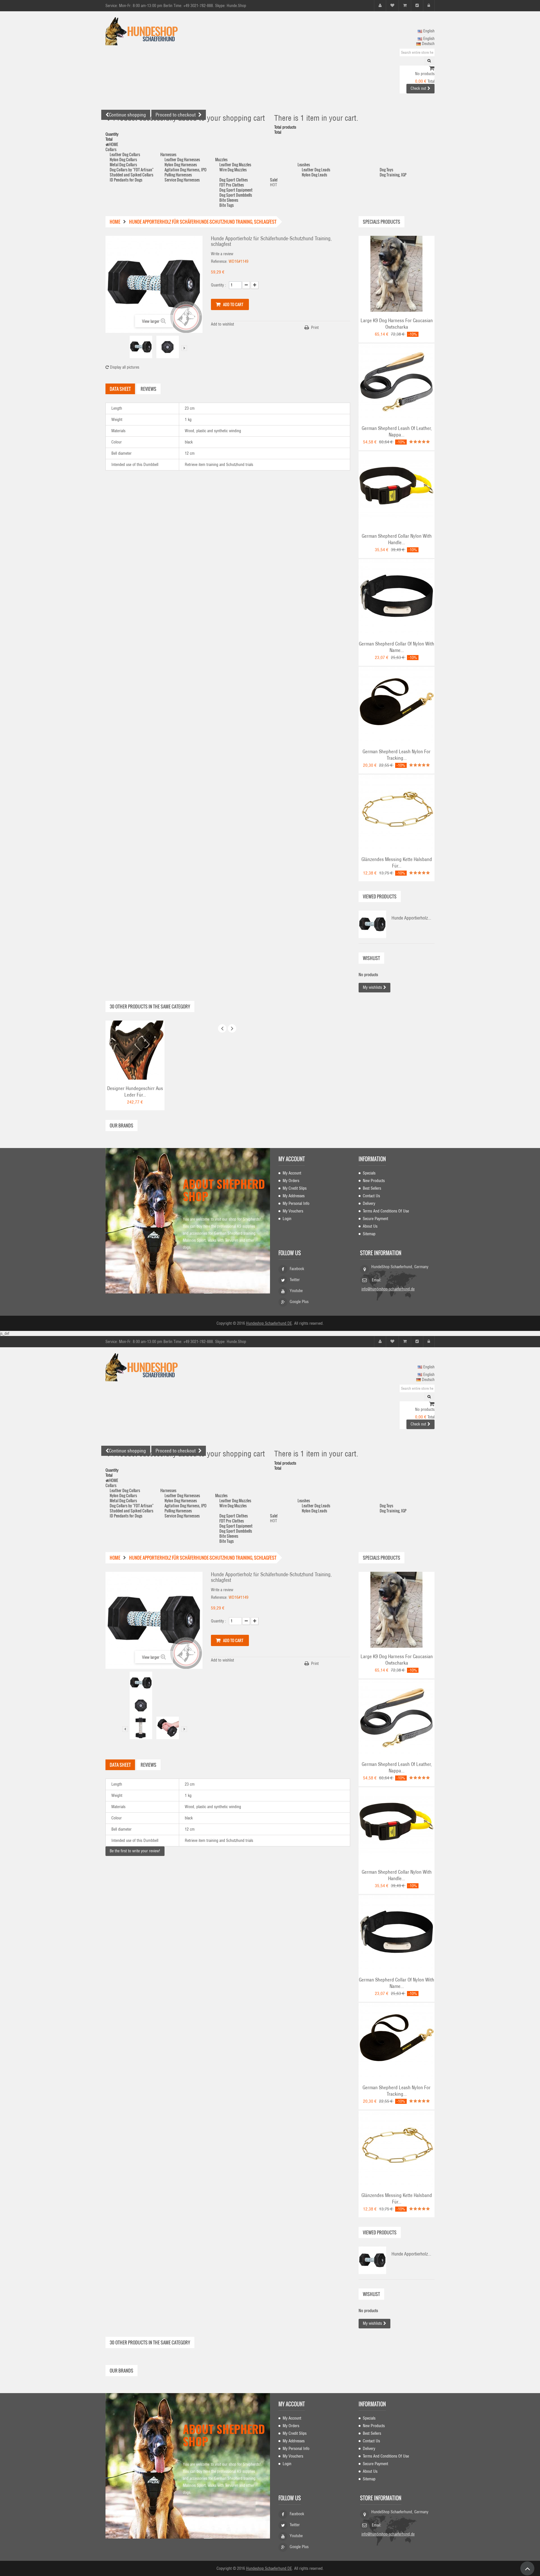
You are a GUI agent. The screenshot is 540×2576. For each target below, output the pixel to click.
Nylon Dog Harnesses (181, 164)
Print (315, 328)
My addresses (294, 1196)
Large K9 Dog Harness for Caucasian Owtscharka (397, 324)
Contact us (371, 1196)
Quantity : (219, 285)
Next (184, 348)
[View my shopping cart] (432, 69)
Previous (125, 348)
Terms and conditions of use (386, 1211)
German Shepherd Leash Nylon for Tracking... (397, 755)
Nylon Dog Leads (314, 175)
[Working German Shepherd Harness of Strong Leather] (135, 1050)
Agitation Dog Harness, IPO (185, 170)
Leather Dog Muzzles (235, 164)
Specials (369, 1173)
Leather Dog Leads (316, 170)
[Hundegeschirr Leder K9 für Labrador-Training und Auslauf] (397, 273)
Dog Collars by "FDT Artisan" (132, 170)
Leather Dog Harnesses (182, 159)
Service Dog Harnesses (182, 180)
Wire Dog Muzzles (233, 170)
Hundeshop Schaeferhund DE (269, 1323)
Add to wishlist (222, 324)
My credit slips (295, 1188)
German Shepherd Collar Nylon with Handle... (397, 539)
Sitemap (369, 1234)
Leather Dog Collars (125, 154)
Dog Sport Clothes (234, 180)
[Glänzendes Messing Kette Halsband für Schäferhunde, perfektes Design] (397, 812)
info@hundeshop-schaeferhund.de (388, 1289)
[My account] (380, 5)
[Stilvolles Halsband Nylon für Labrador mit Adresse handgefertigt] (397, 597)
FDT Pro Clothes (232, 185)
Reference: (219, 261)
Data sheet (120, 389)
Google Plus (299, 1302)
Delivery (369, 1203)
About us (370, 1226)
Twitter (295, 1280)
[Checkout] (417, 5)
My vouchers (293, 1211)
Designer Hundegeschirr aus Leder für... (135, 1092)
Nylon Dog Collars (123, 159)
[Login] (429, 5)
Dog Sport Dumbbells (236, 195)
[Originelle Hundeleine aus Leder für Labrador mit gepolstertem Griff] (397, 381)
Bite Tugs (227, 205)
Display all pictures (124, 367)
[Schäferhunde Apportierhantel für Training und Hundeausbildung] (141, 347)
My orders (291, 1181)
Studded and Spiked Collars (131, 175)
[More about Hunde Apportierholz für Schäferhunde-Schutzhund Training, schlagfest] (372, 924)
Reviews (148, 389)
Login (287, 1219)
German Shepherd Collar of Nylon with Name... (397, 647)
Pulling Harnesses (178, 175)
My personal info (296, 1203)
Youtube (296, 1291)
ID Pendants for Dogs (126, 180)
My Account (292, 1173)
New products (374, 1181)
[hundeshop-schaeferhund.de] (157, 31)
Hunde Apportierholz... (411, 918)
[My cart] (405, 5)
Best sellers (372, 1188)
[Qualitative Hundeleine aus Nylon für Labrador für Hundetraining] (397, 705)
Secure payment (375, 1219)
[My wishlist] (392, 5)
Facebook (297, 1269)
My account (292, 1159)
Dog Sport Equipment (236, 190)
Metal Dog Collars (123, 164)
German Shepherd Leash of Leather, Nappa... (397, 431)
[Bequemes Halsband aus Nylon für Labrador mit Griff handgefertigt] (397, 489)
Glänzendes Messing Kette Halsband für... (397, 863)
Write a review (222, 254)
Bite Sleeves (229, 200)
